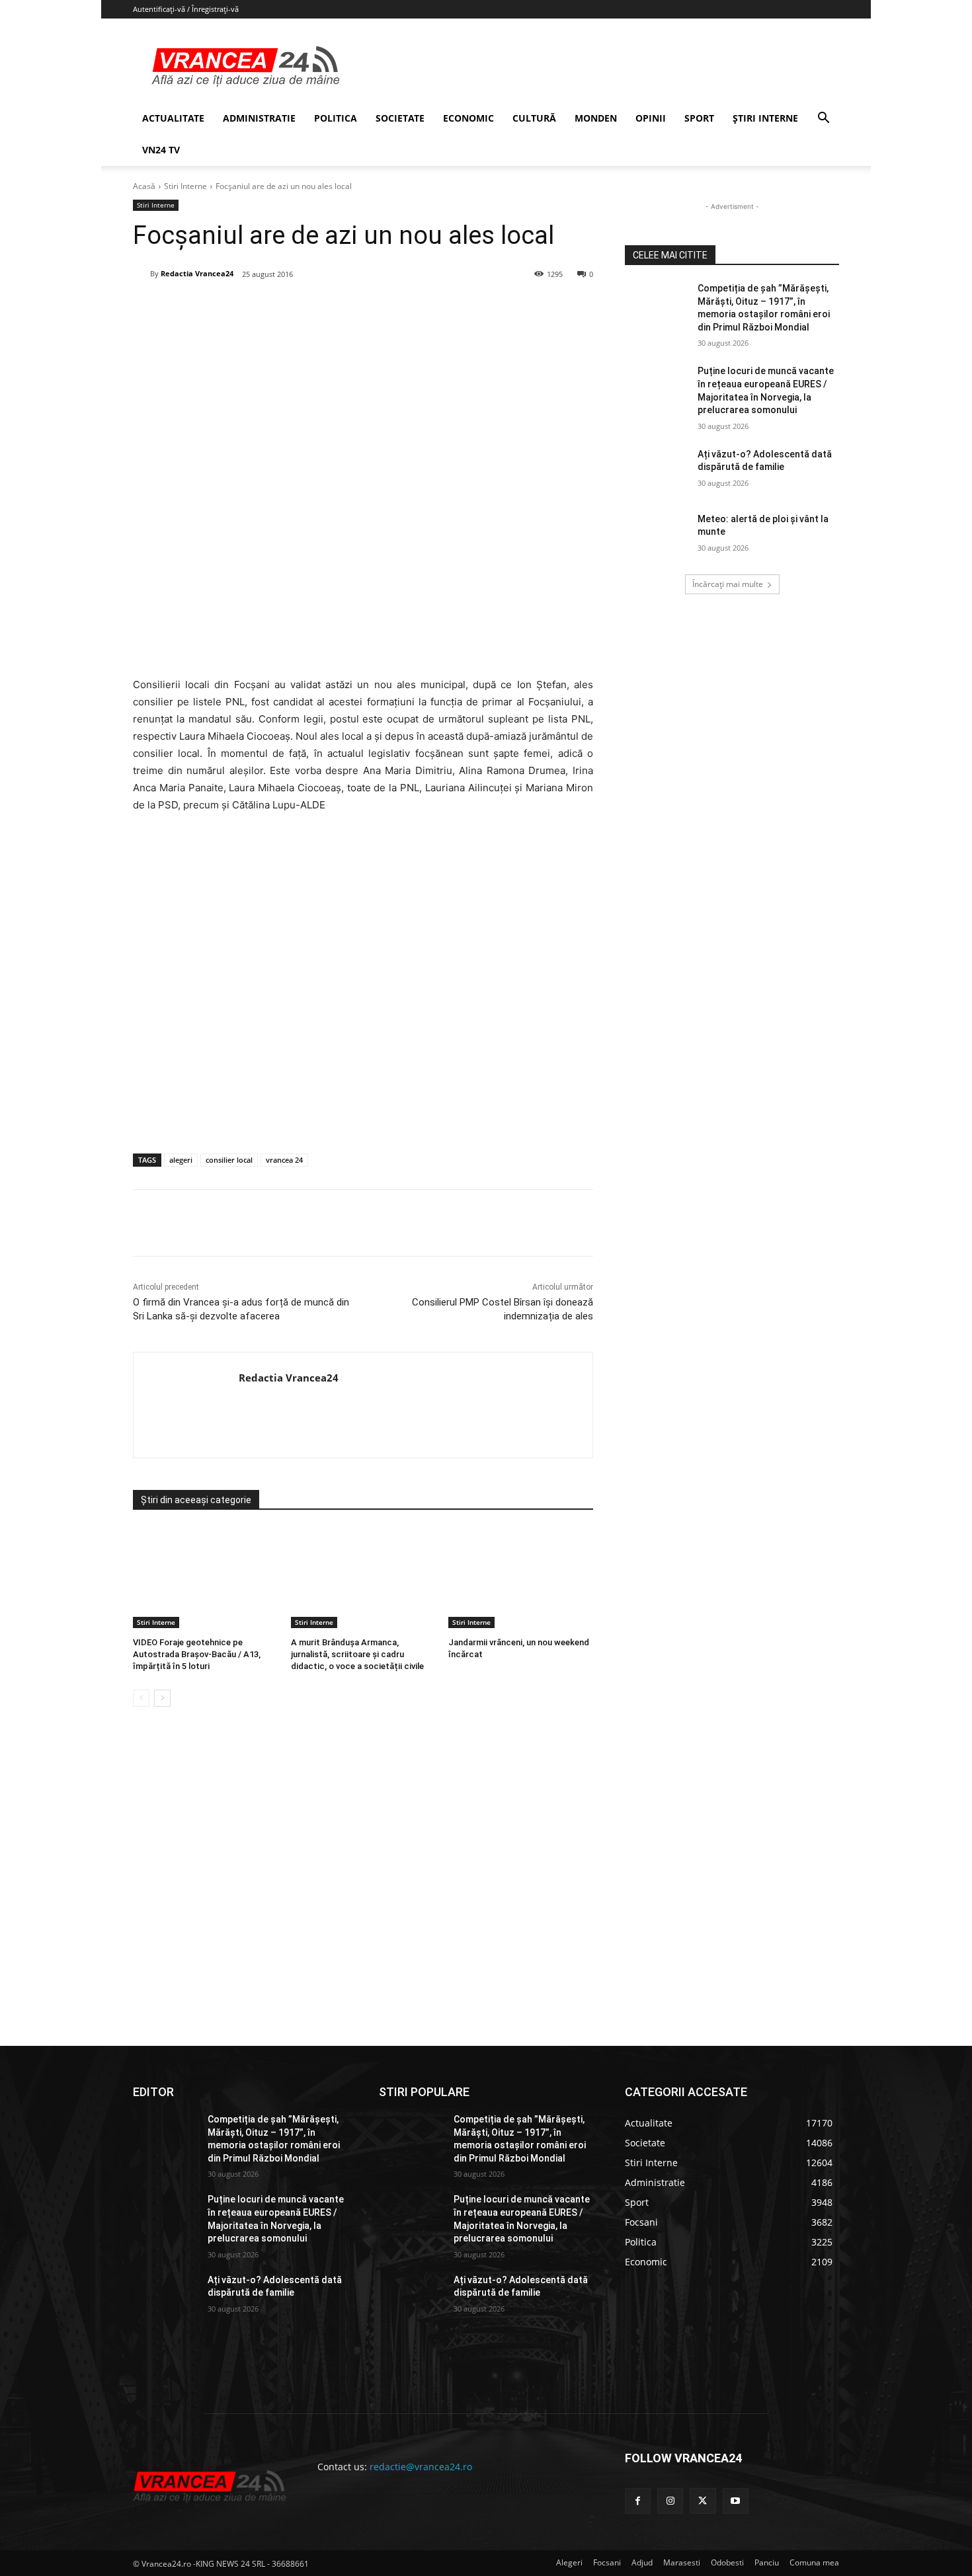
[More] (415, 1223)
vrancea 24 (284, 1160)
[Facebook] (231, 308)
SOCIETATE (400, 118)
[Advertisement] (363, 1014)
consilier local (229, 1160)
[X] (262, 308)
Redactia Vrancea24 (197, 273)
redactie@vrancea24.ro (421, 2467)
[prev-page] (141, 1698)
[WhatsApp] (323, 308)
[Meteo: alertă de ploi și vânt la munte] (657, 535)
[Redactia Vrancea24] (142, 274)
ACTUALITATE (173, 118)
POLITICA (336, 118)
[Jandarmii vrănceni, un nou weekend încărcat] (521, 1578)
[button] (823, 119)
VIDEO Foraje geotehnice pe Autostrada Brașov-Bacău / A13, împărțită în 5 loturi (197, 1654)
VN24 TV (161, 150)
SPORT (699, 118)
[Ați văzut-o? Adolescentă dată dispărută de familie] (657, 471)
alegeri (181, 1160)
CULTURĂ (534, 118)
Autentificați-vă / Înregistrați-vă (186, 9)
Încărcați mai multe (728, 584)
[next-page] (162, 1698)
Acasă (144, 186)
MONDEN (596, 118)
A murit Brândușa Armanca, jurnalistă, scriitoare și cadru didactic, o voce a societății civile (357, 1654)
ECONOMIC (468, 118)
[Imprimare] (384, 308)
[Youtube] (736, 2501)
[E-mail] (353, 308)
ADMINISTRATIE (259, 118)
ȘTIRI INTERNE (765, 118)
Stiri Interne (185, 186)
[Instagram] (670, 2501)
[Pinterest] (292, 308)
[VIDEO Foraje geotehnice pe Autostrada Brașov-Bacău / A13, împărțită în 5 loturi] (205, 1578)
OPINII (651, 118)
